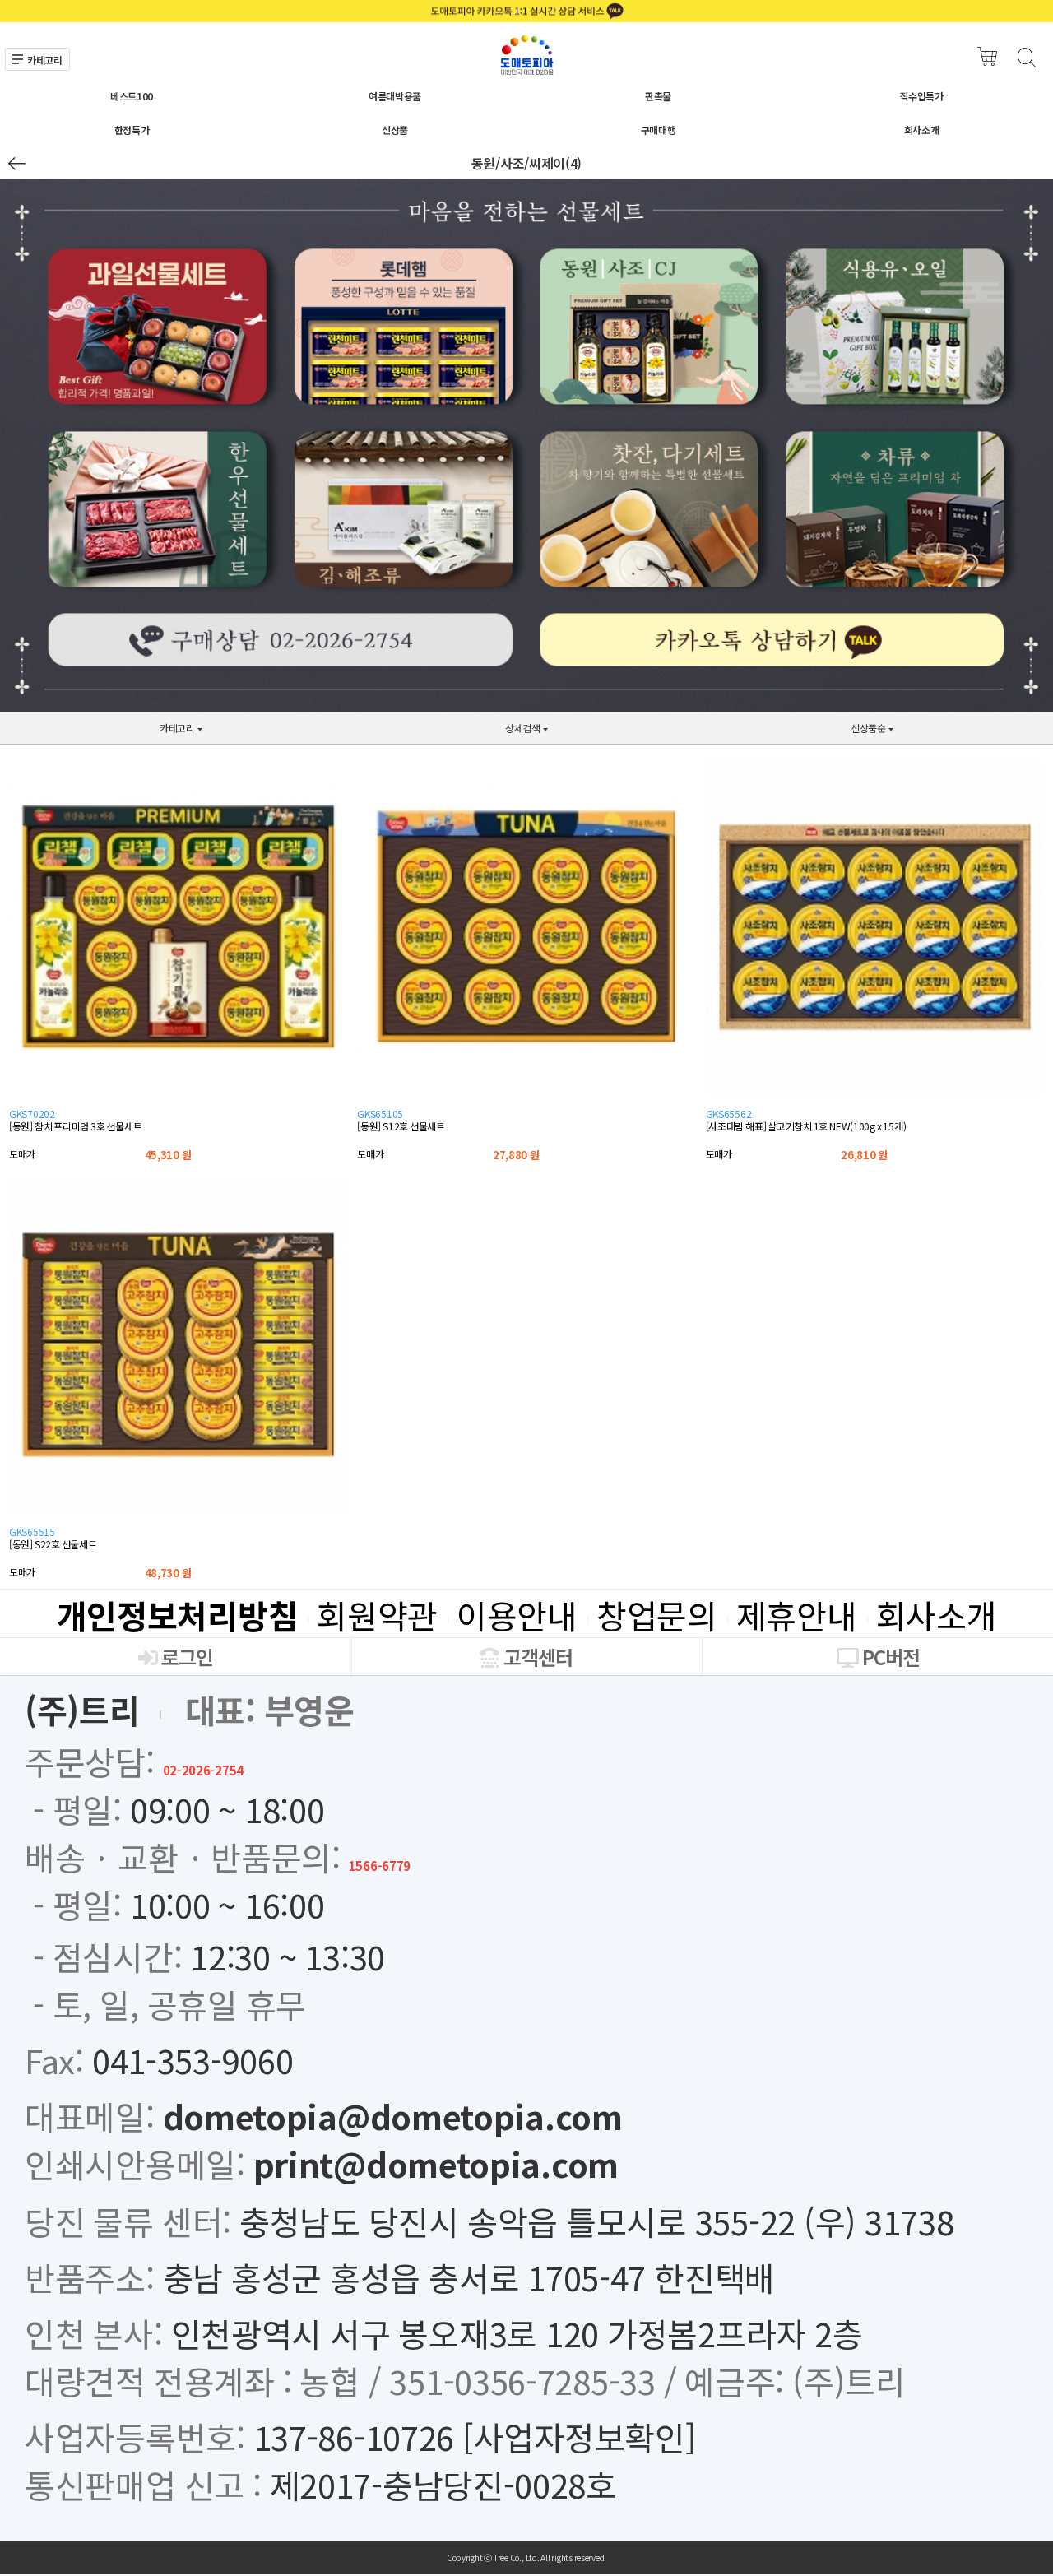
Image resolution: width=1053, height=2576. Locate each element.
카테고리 (45, 60)
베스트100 (132, 96)
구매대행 (659, 130)
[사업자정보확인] (579, 2437)
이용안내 (517, 1615)
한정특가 (132, 130)
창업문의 (657, 1615)
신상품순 (793, 733)
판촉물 (658, 96)
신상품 (395, 130)
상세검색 (447, 733)
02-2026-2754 (203, 1770)
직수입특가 (921, 96)
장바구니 (988, 57)
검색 (1026, 57)
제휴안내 (797, 1615)
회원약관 (377, 1615)
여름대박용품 (395, 96)
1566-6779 (380, 1866)
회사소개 (922, 130)
